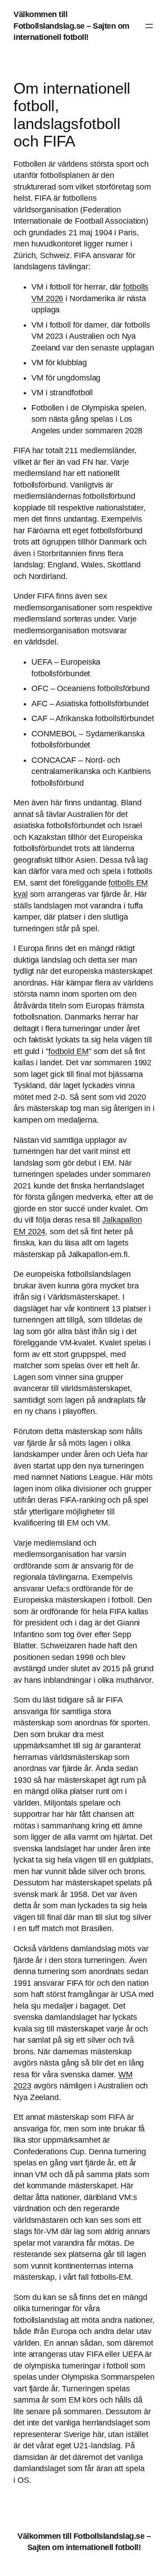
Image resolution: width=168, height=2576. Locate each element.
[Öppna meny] (149, 26)
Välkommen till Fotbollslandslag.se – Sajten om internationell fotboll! (71, 26)
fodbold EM (69, 1051)
